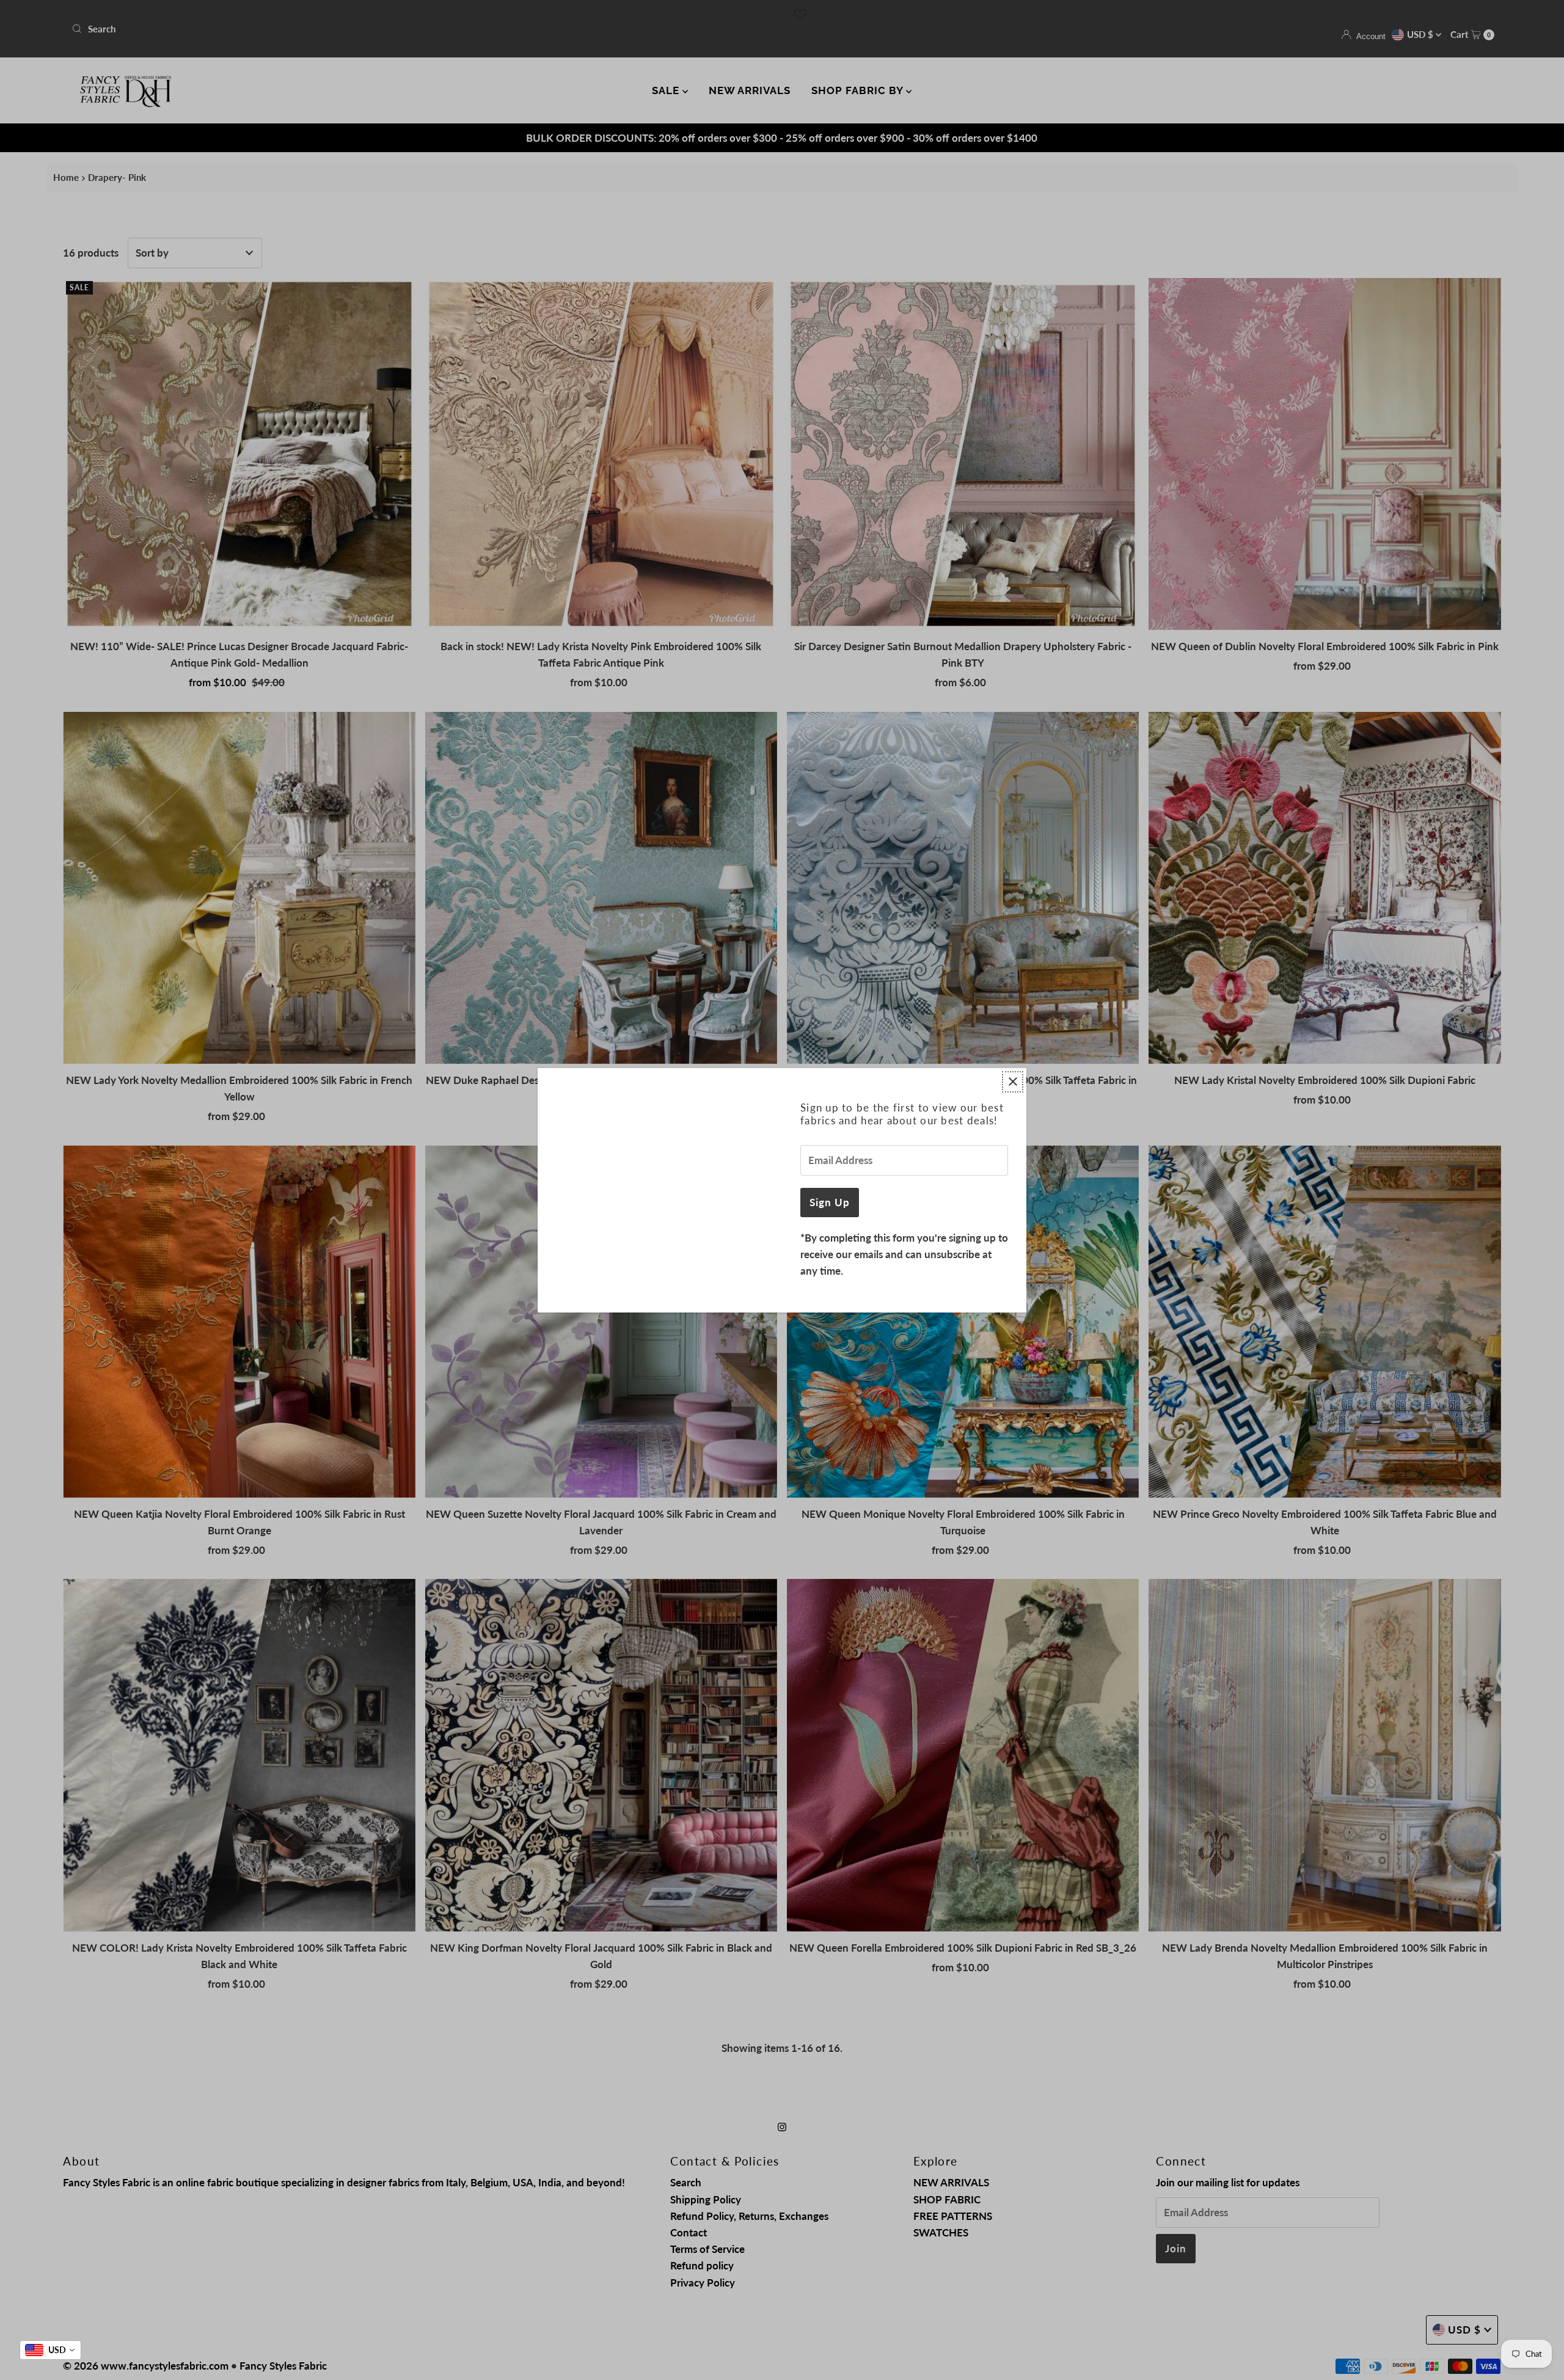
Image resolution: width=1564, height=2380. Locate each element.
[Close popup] (1013, 1082)
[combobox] (50, 2350)
